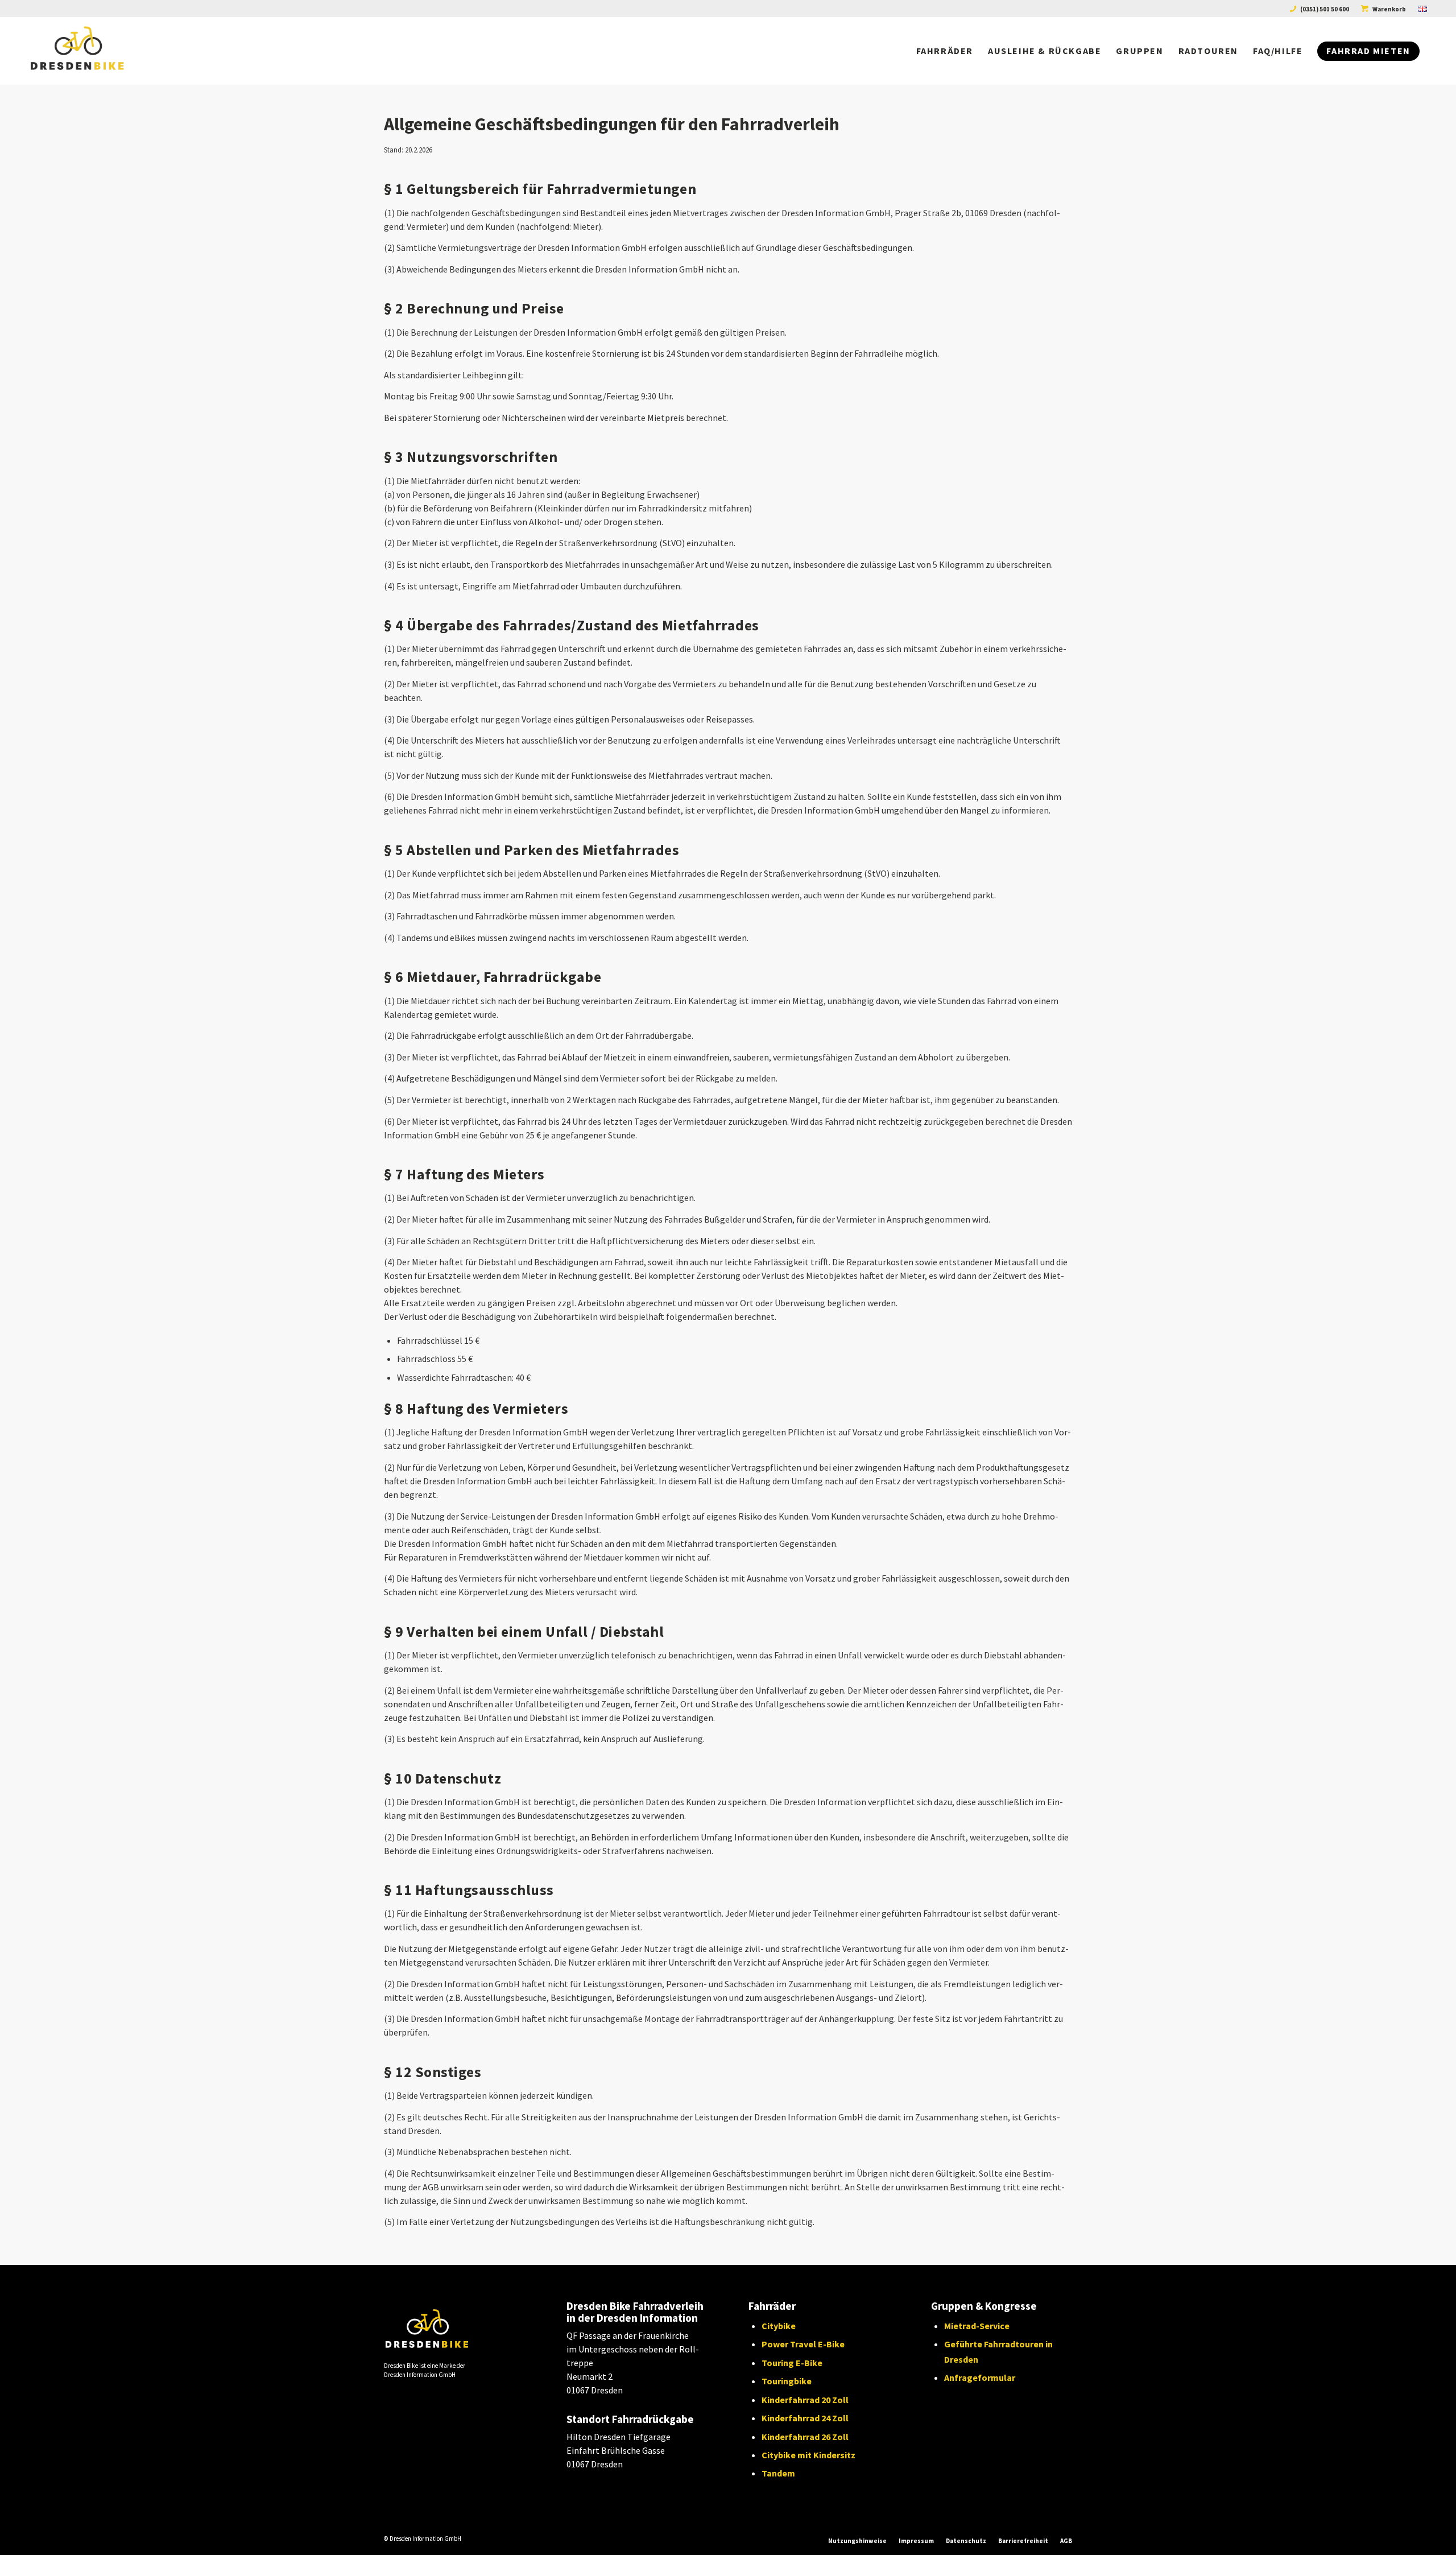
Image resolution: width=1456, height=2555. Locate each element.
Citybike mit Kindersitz (808, 2455)
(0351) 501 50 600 (1325, 9)
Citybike (779, 2326)
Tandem (778, 2473)
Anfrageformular (980, 2377)
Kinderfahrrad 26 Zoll (805, 2437)
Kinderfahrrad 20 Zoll (805, 2400)
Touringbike (787, 2381)
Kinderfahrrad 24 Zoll (805, 2418)
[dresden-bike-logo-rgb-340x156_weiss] (450, 2331)
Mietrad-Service (977, 2326)
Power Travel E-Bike (803, 2344)
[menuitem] (1320, 9)
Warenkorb (1389, 9)
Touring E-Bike (792, 2363)
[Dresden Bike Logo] (104, 51)
